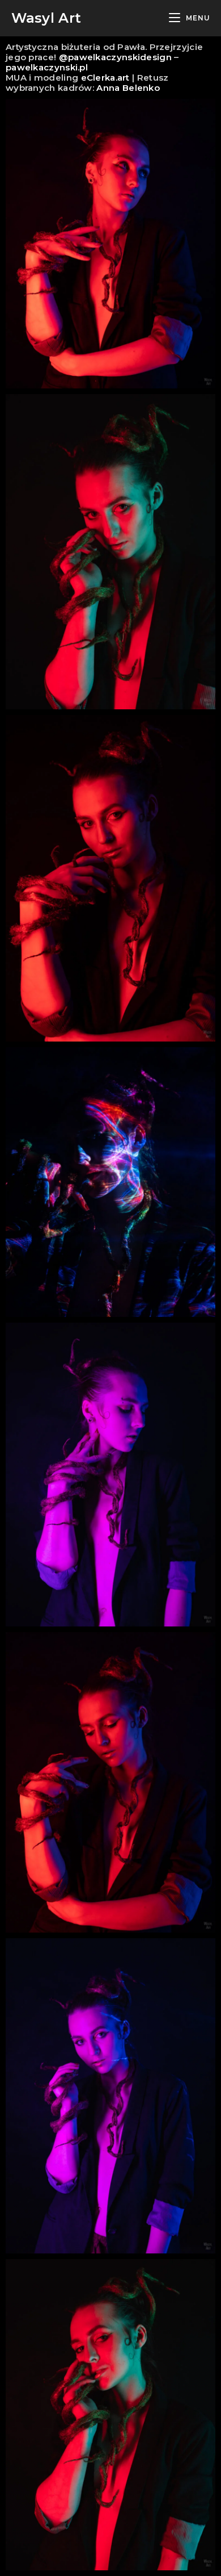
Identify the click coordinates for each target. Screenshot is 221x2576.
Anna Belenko (128, 88)
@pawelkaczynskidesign (114, 57)
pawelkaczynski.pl (47, 67)
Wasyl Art (46, 18)
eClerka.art (105, 78)
